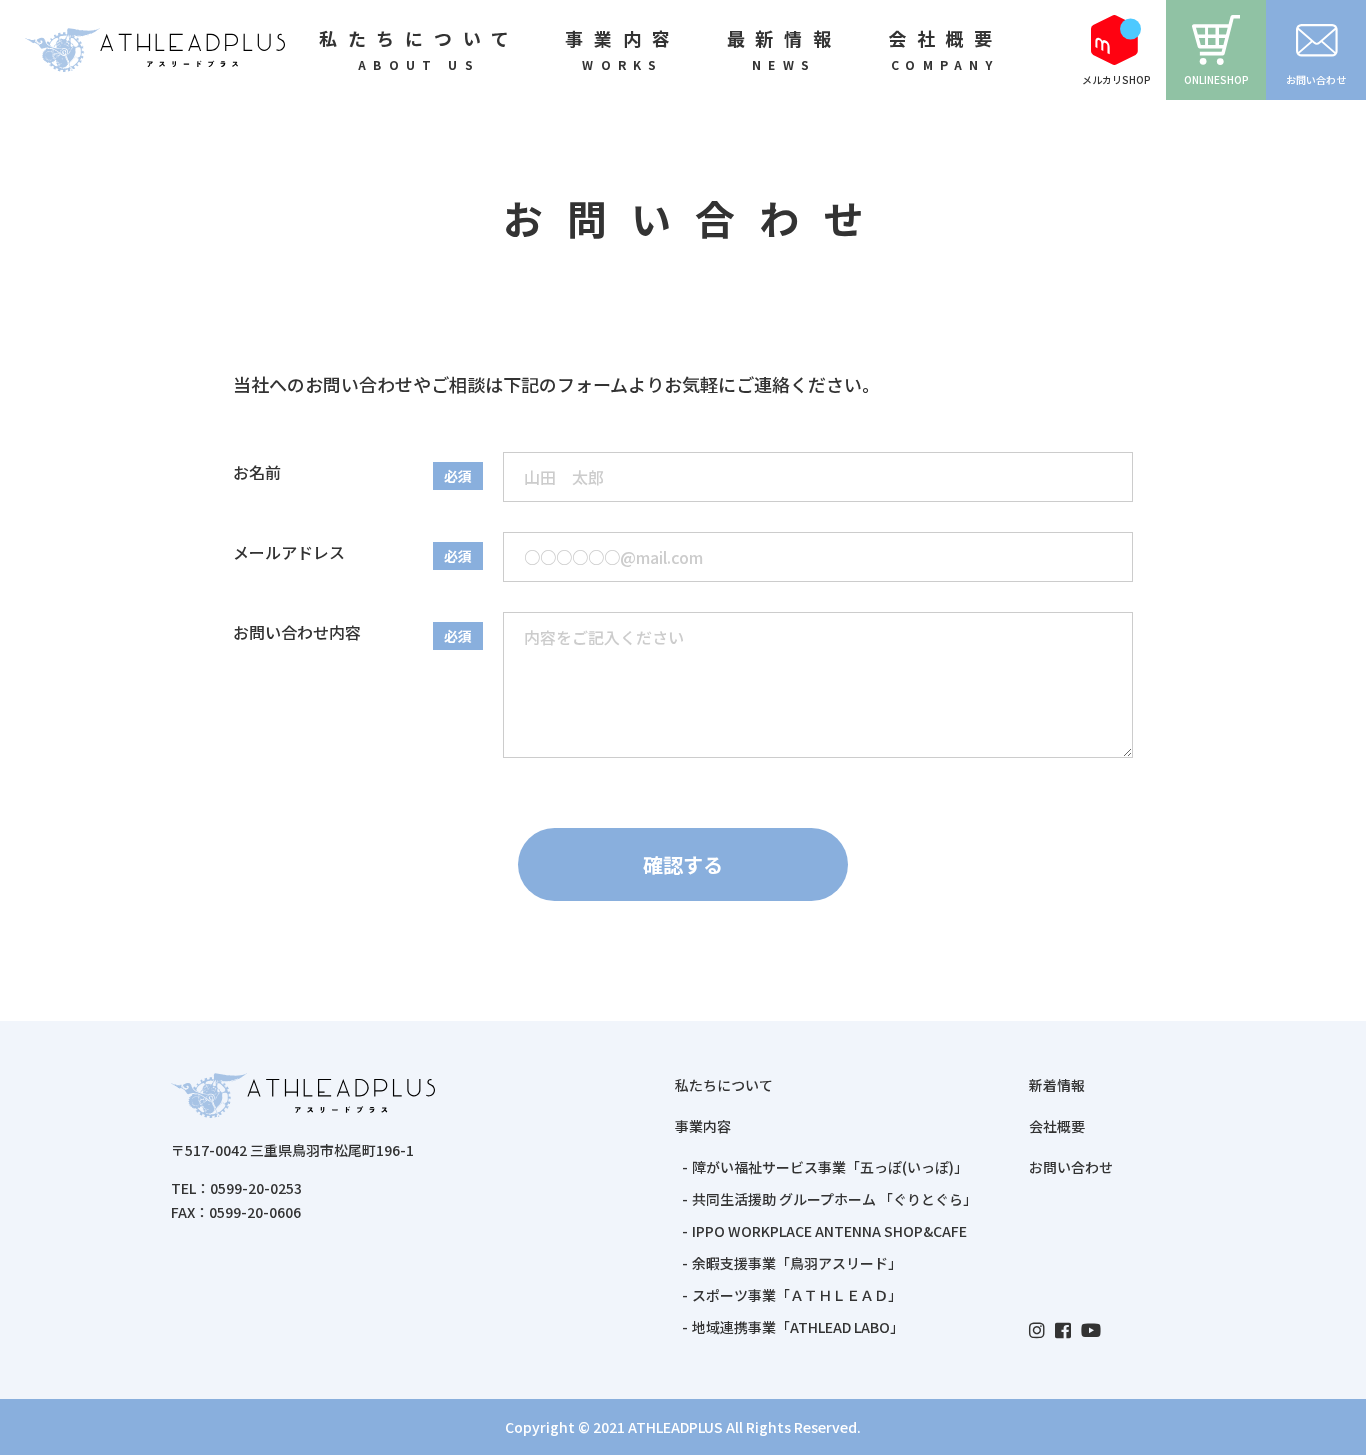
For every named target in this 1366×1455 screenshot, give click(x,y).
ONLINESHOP (1216, 79)
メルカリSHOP (1116, 79)
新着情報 (1057, 1085)
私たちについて (724, 1085)
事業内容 (703, 1126)
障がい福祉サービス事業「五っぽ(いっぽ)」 (830, 1167)
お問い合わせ (1316, 79)
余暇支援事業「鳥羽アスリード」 (797, 1263)
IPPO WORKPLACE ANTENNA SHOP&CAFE (829, 1231)
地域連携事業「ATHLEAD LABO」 (798, 1327)
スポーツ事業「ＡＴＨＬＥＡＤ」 (797, 1295)
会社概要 (1057, 1126)
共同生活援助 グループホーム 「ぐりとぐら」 (834, 1199)
